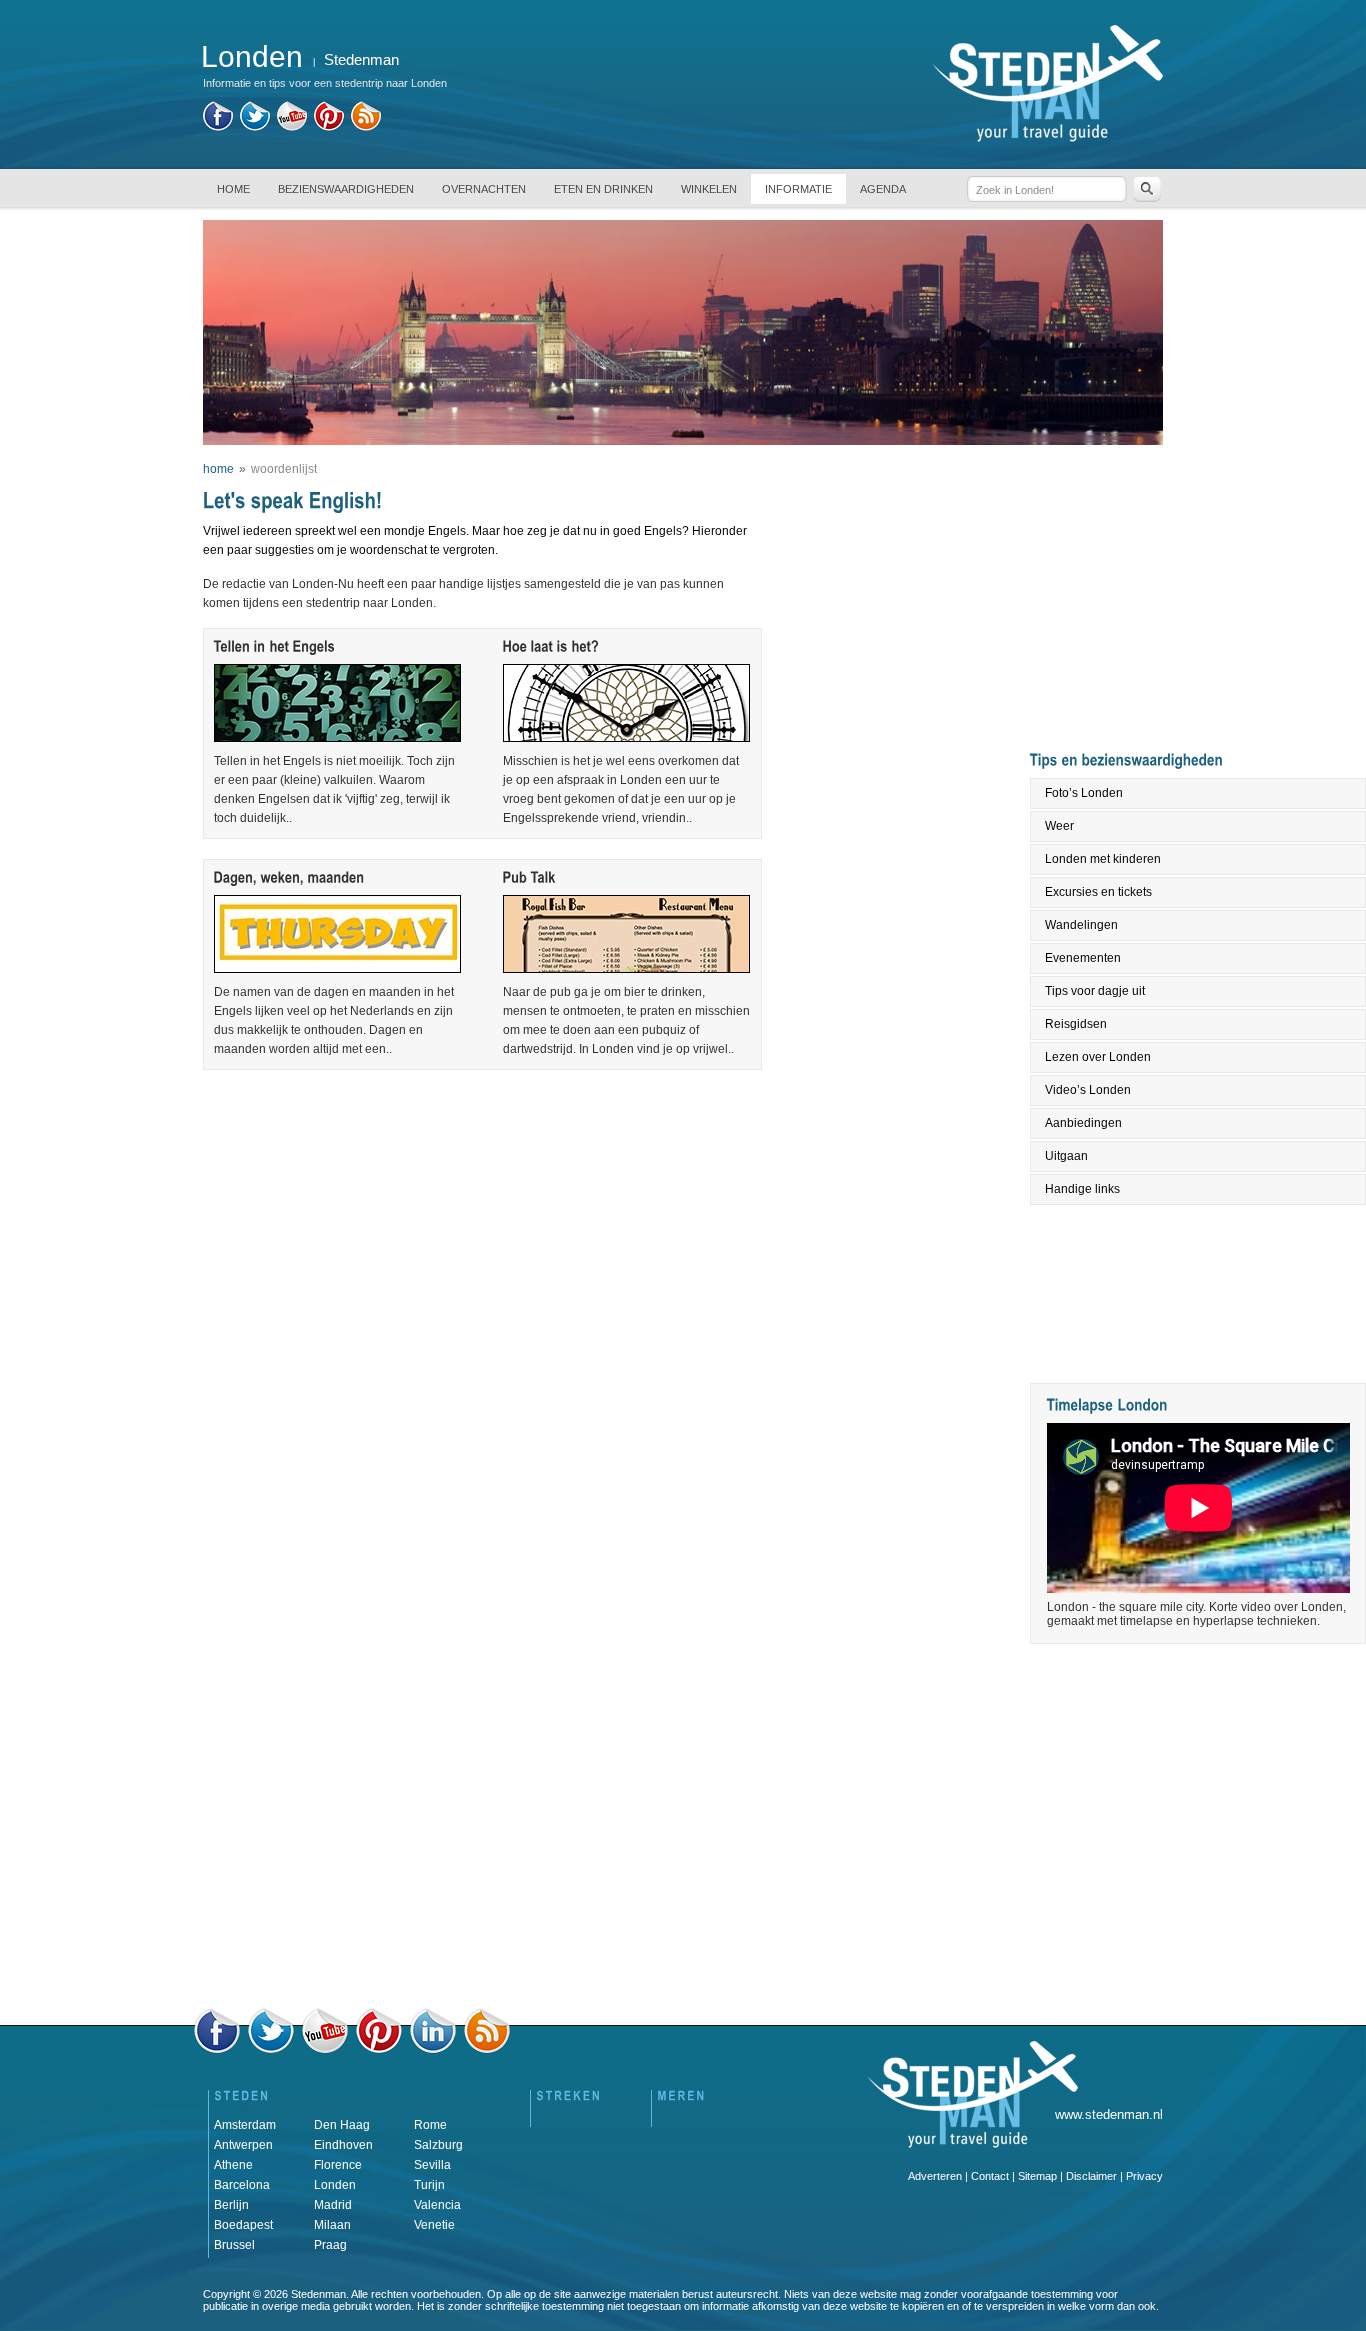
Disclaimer (1091, 2176)
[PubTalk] (529, 875)
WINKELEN (709, 189)
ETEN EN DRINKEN (603, 189)
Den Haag (342, 2125)
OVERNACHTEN (484, 189)
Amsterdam (245, 2125)
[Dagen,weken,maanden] (289, 875)
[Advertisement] (481, 1120)
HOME (233, 189)
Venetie (434, 2225)
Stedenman (361, 59)
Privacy (1144, 2176)
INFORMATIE (798, 189)
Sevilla (432, 2165)
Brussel (234, 2245)
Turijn (429, 2185)
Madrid (333, 2205)
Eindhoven (343, 2145)
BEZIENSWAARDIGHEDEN (346, 189)
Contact (990, 2176)
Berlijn (231, 2205)
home (218, 469)
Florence (338, 2165)
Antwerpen (243, 2145)
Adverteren (935, 2176)
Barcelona (242, 2185)
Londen (335, 2185)
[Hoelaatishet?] (551, 644)
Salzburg (438, 2145)
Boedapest (243, 2225)
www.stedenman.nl (1109, 2114)
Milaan (332, 2225)
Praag (330, 2245)
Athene (233, 2165)
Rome (430, 2125)
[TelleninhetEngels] (275, 644)
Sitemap (1037, 2176)
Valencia (437, 2205)
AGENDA (883, 189)
